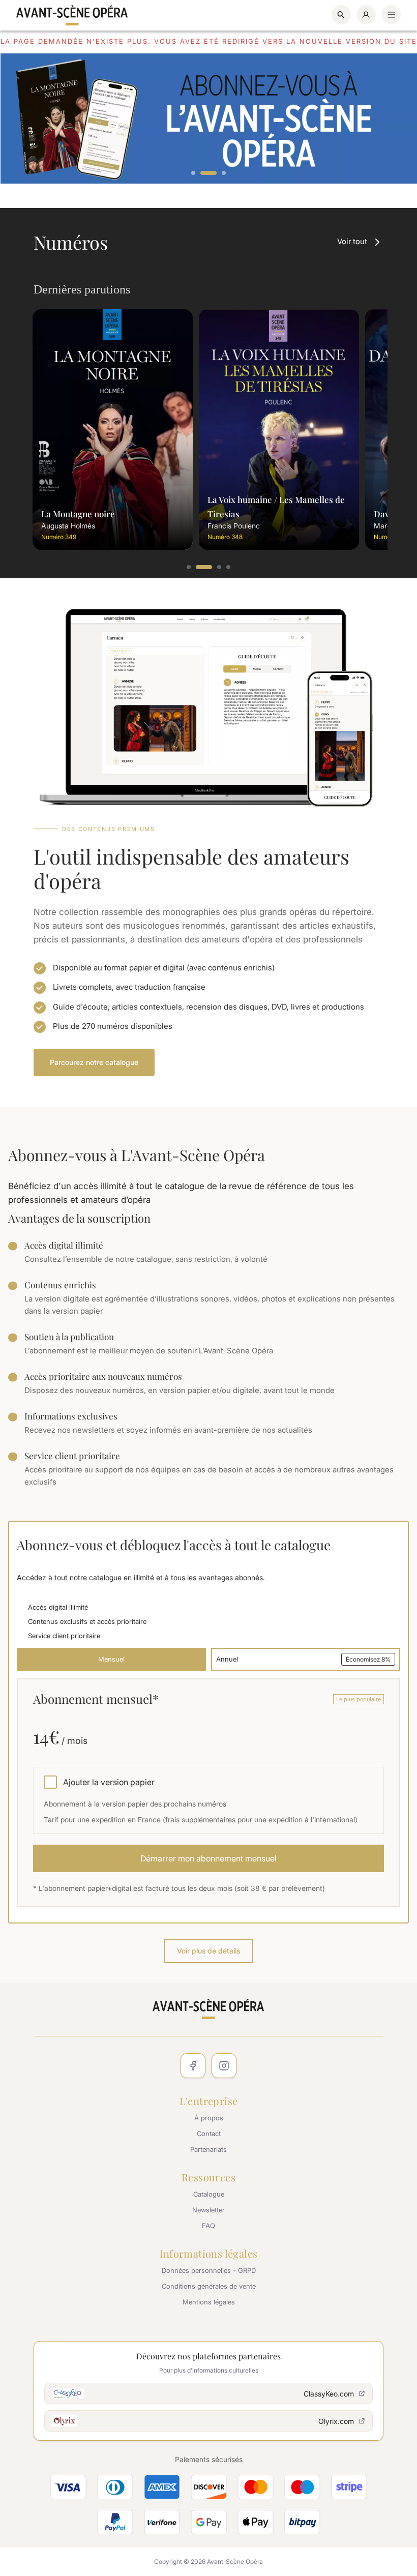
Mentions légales (209, 2302)
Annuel (303, 1659)
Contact (209, 2134)
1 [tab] (194, 173)
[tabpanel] (208, 119)
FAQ (208, 2226)
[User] (366, 15)
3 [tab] (224, 173)
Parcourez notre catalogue (94, 1062)
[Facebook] (193, 2066)
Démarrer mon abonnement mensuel (208, 1858)
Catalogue (209, 2194)
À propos (209, 2118)
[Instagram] (224, 2066)
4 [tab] (229, 568)
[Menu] (391, 15)
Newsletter (208, 2210)
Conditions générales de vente (209, 2286)
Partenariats (208, 2149)
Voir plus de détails (208, 1951)
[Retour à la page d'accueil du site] (72, 15)
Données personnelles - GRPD (209, 2270)
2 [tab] (208, 173)
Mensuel (111, 1659)
